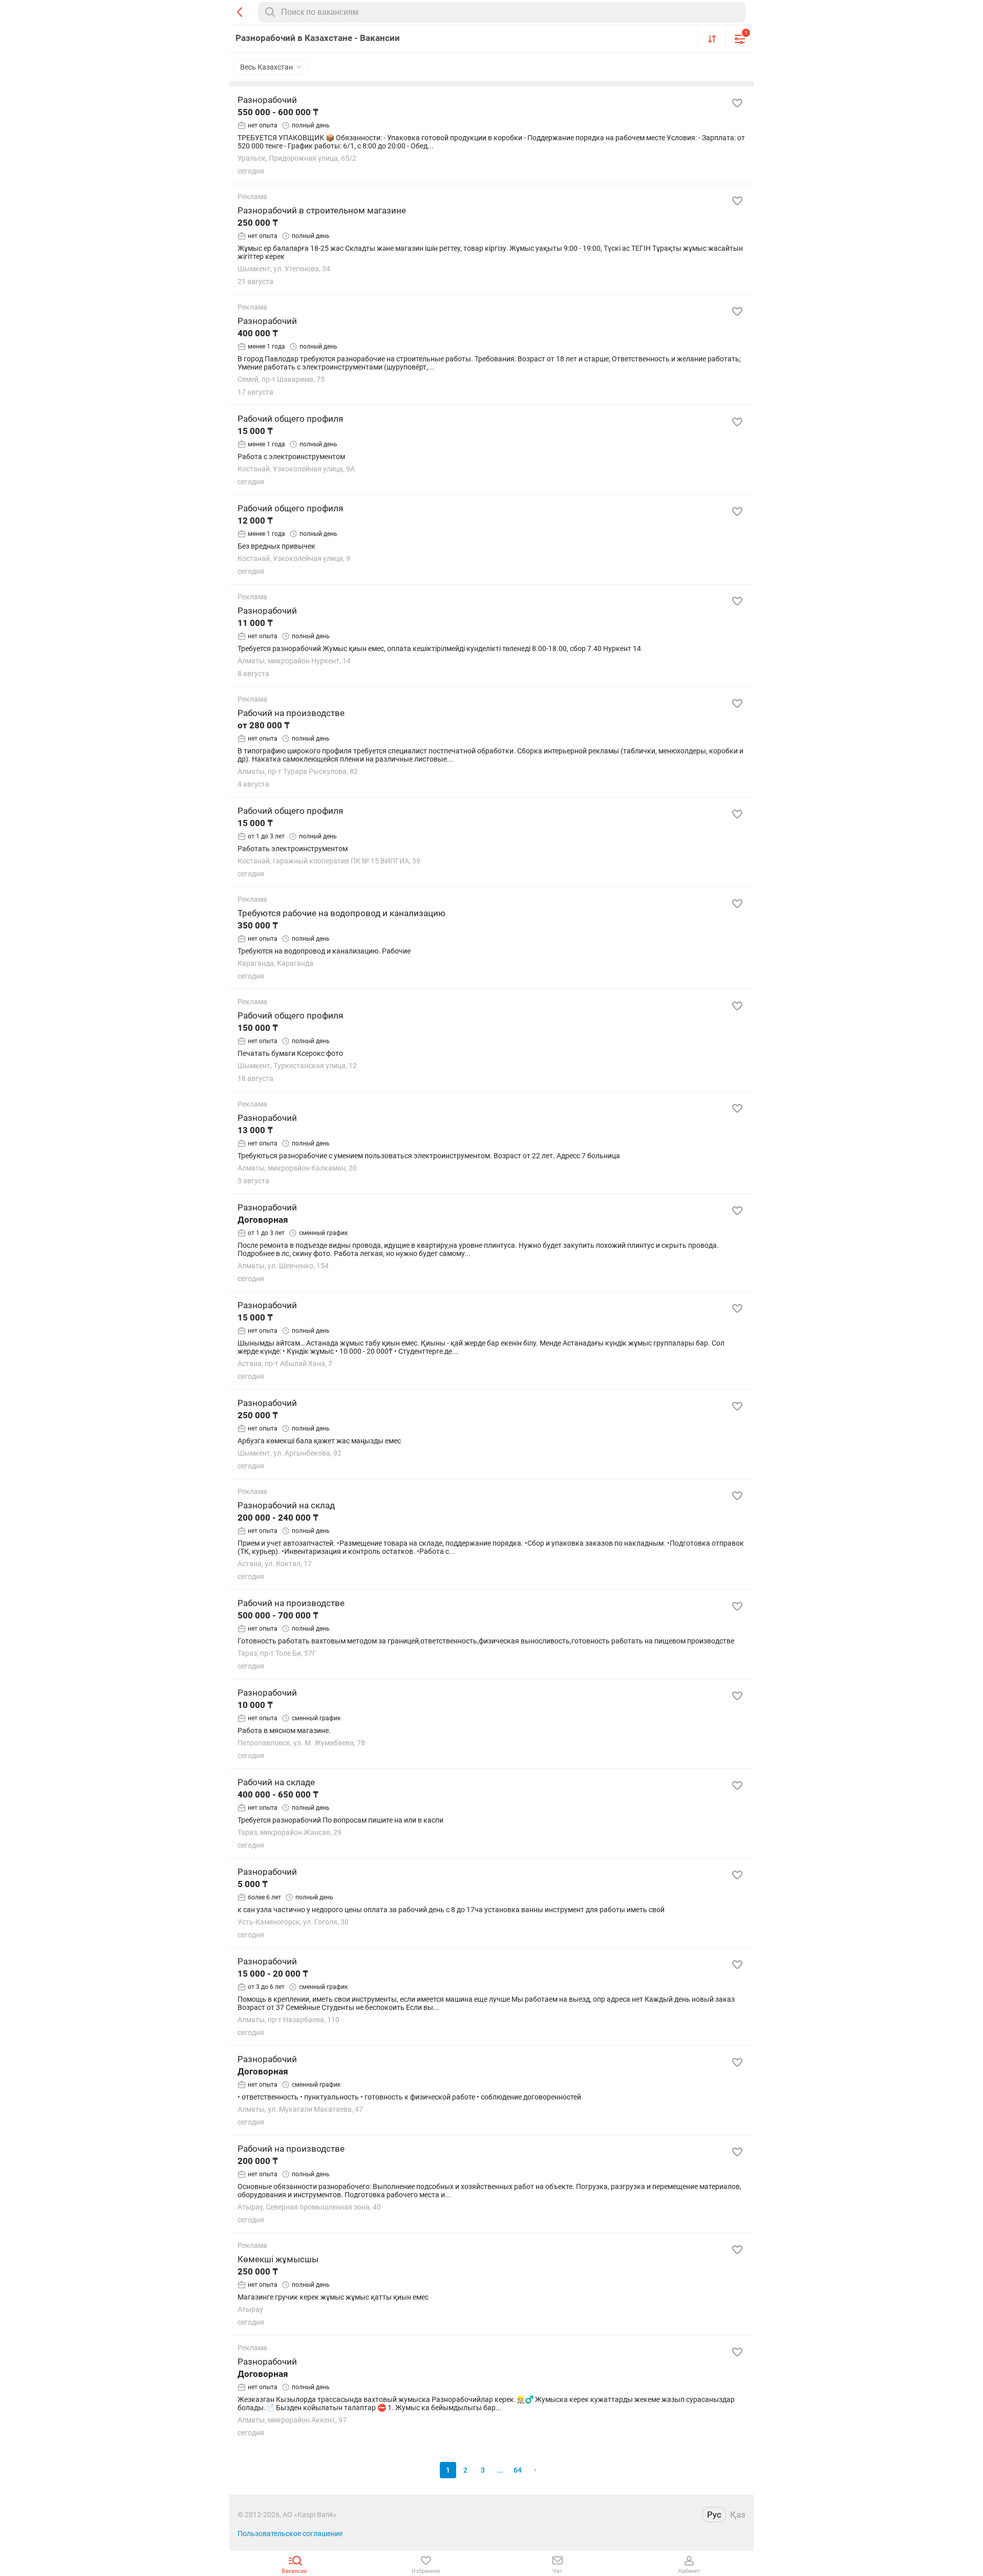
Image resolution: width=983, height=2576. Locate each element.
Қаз (738, 2515)
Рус (714, 2515)
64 (518, 2470)
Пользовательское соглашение (290, 2534)
